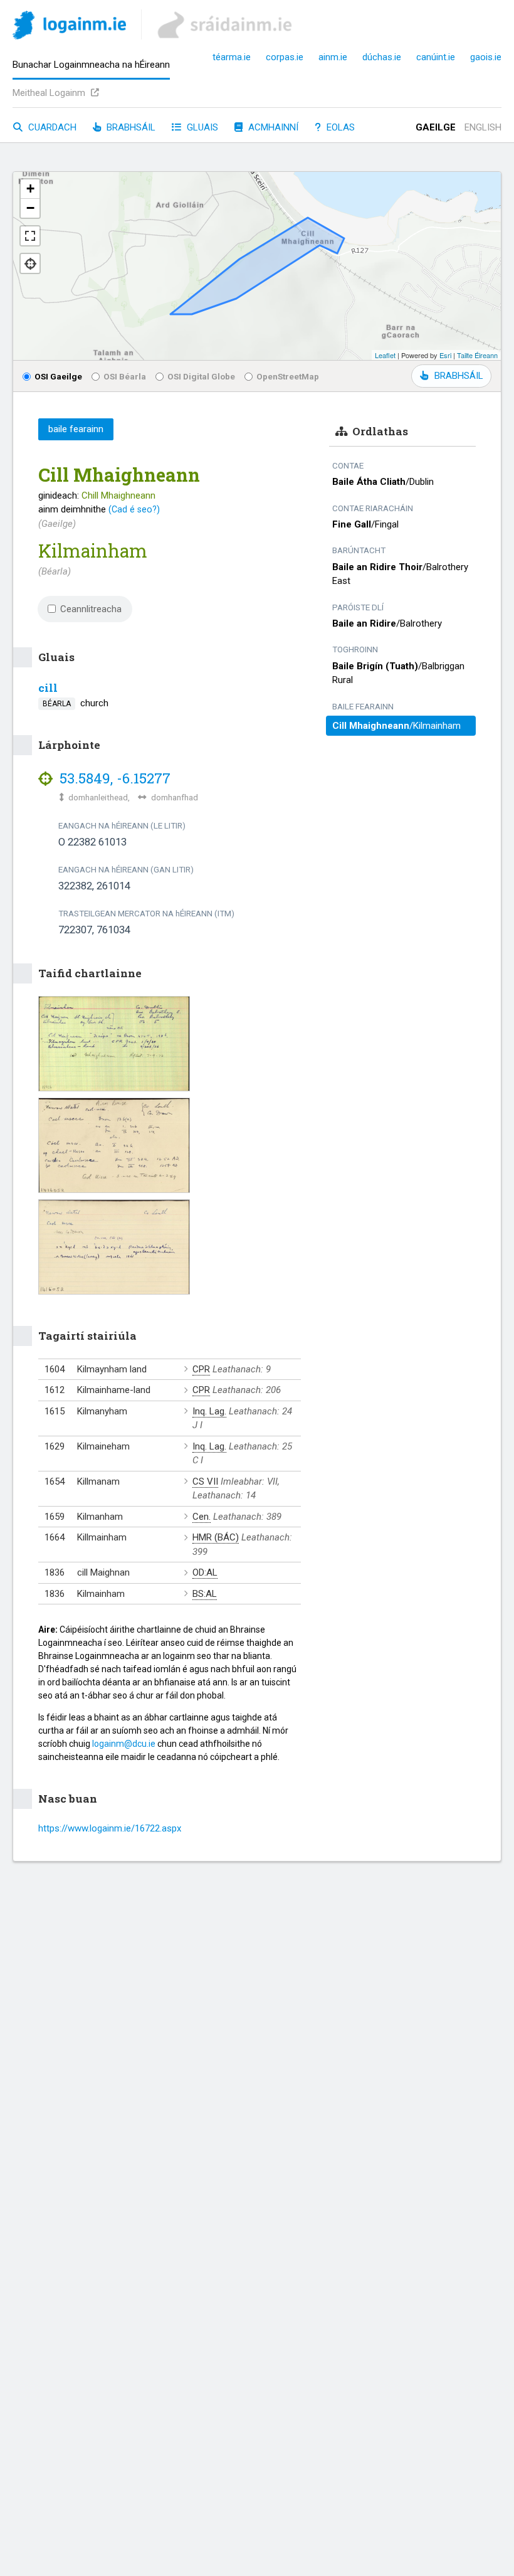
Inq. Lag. (209, 1411)
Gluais (201, 127)
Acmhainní (272, 127)
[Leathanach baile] (69, 27)
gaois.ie (486, 57)
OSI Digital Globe (201, 376)
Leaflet (385, 355)
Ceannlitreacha (91, 609)
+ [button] (30, 188)
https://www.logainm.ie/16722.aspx (110, 1828)
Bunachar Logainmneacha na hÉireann (91, 65)
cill (48, 688)
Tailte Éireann (477, 355)
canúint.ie (436, 57)
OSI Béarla (125, 376)
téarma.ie (232, 57)
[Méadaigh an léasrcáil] (30, 236)
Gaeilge (436, 127)
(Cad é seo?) (134, 509)
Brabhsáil (130, 127)
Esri (445, 355)
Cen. (202, 1517)
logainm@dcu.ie (124, 1744)
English (483, 127)
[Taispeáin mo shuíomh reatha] (30, 263)
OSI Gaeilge (58, 376)
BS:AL (205, 1594)
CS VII (205, 1481)
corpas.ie (285, 57)
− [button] (30, 208)
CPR (201, 1369)
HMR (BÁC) (216, 1537)
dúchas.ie (382, 57)
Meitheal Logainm (50, 93)
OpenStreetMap (288, 376)
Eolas (339, 127)
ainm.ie (333, 57)
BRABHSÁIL (459, 376)
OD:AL (205, 1572)
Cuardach (51, 127)
